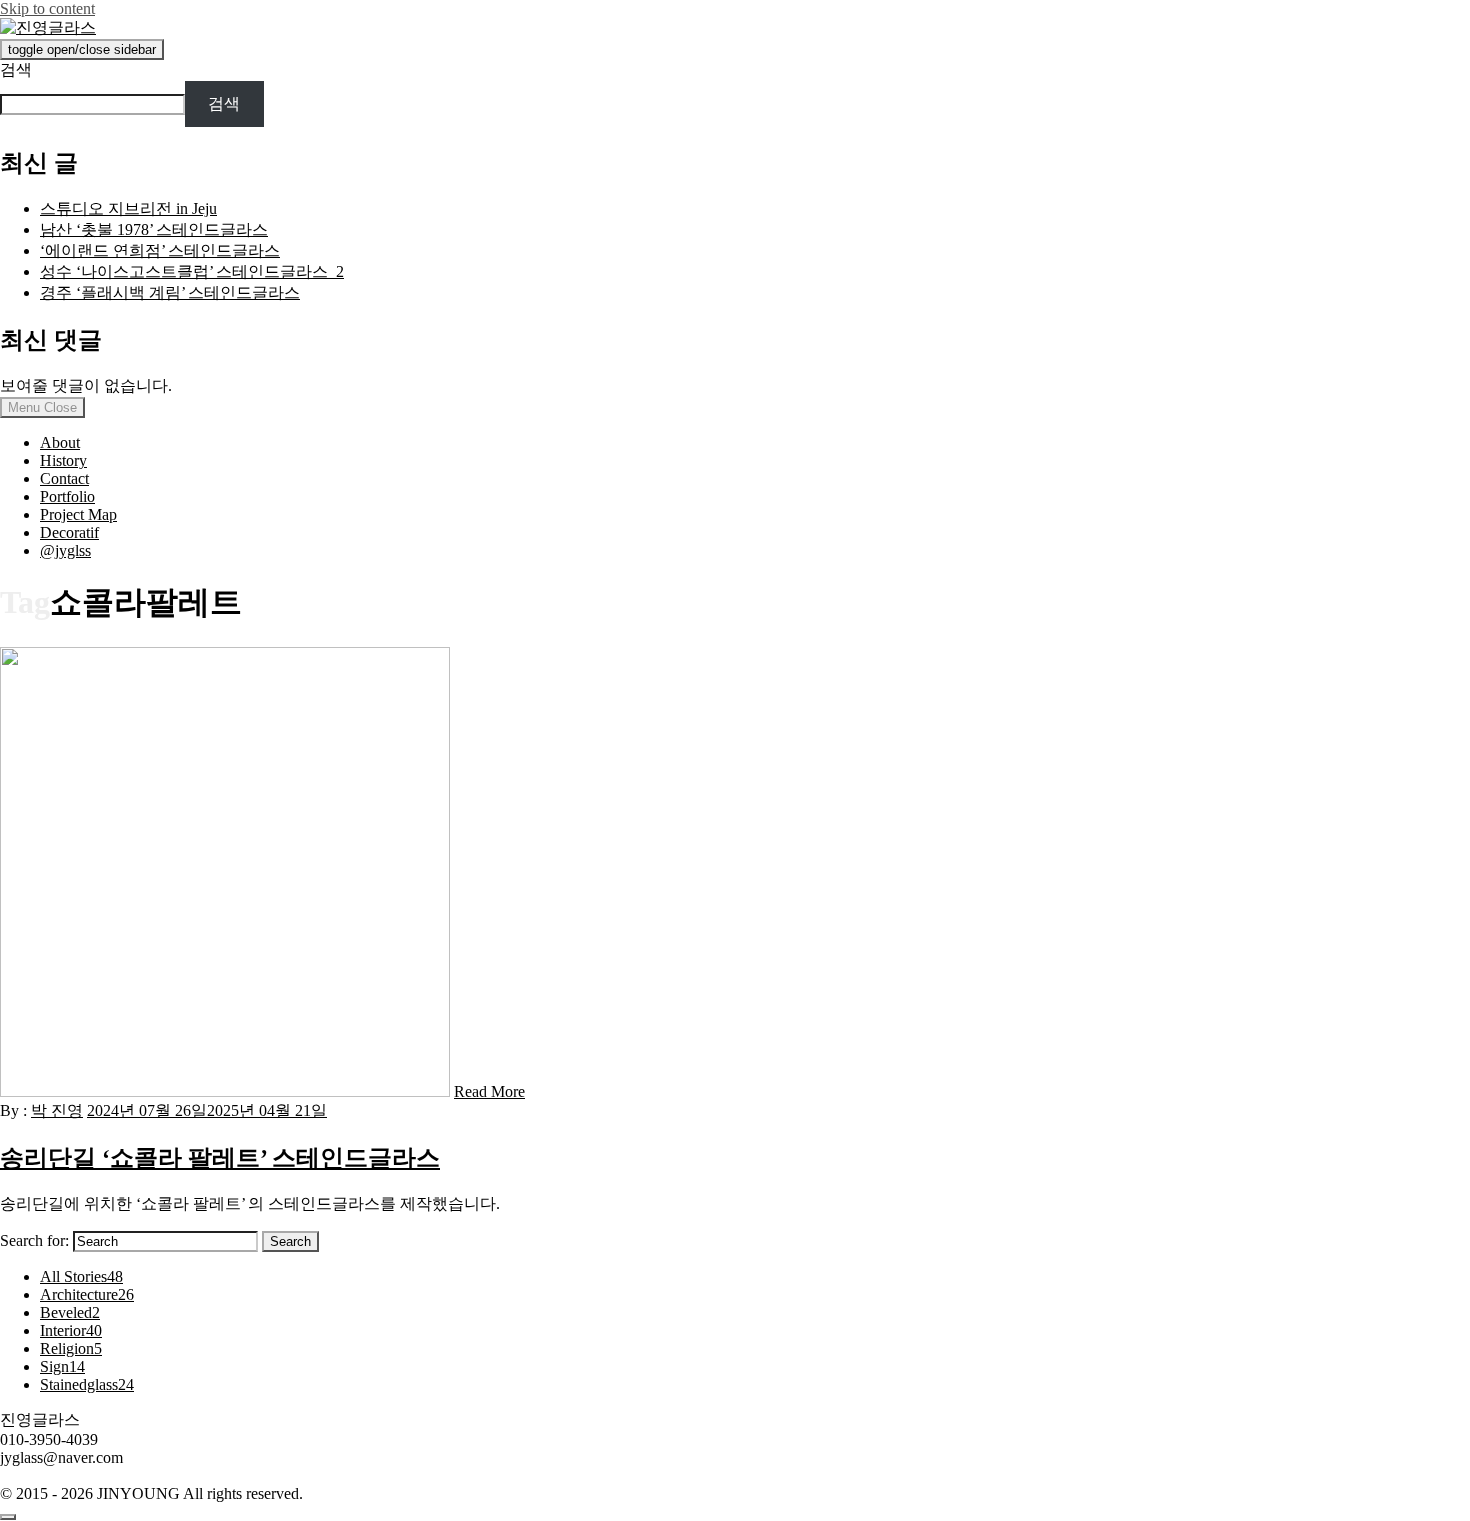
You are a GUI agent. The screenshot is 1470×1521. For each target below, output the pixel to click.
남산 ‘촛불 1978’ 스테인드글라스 (154, 229)
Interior (71, 1330)
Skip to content (47, 8)
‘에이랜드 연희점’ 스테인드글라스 (160, 250)
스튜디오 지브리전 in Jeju (128, 208)
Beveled (70, 1312)
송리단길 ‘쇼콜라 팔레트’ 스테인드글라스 (220, 1158)
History (63, 460)
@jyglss (65, 550)
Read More (489, 1091)
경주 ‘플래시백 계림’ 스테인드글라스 (170, 292)
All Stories (81, 1276)
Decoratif (69, 532)
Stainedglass (87, 1384)
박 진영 (57, 1110)
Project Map (78, 514)
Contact (64, 478)
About (60, 442)
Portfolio (67, 496)
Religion (71, 1348)
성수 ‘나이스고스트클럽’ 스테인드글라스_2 (192, 271)
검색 (16, 69)
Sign (62, 1366)
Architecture (87, 1294)
